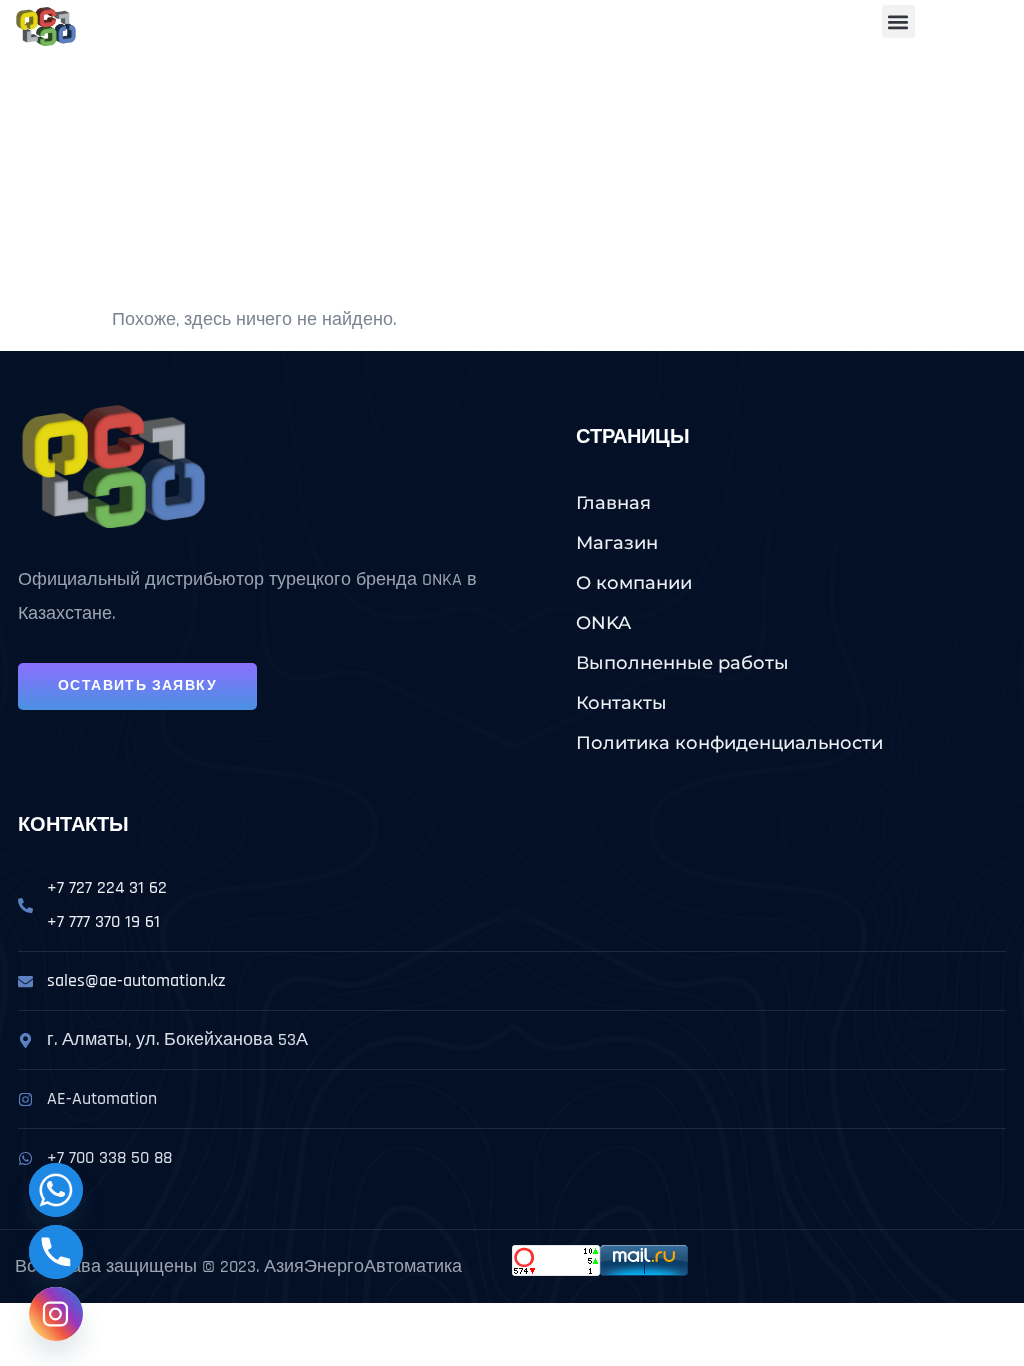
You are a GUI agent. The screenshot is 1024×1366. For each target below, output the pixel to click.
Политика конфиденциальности (729, 743)
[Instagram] (56, 1314)
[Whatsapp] (56, 1190)
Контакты (621, 703)
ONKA (603, 623)
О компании (634, 583)
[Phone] (56, 1252)
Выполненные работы (682, 663)
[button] (898, 21)
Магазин (617, 543)
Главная (613, 503)
